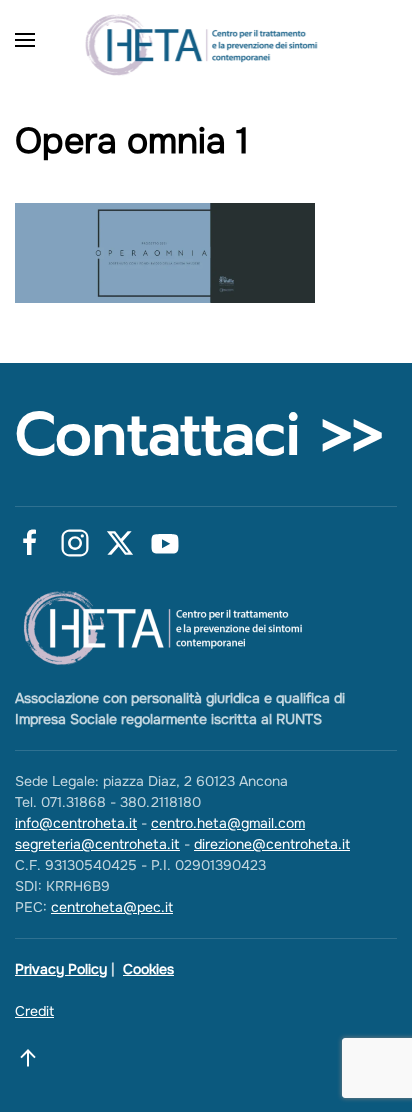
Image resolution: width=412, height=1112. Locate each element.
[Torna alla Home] (206, 40)
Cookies (148, 969)
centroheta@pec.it (112, 907)
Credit (34, 1011)
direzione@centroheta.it (272, 844)
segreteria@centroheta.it (97, 844)
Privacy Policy (61, 969)
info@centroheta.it (76, 823)
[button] (25, 40)
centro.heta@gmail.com (228, 823)
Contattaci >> (199, 434)
